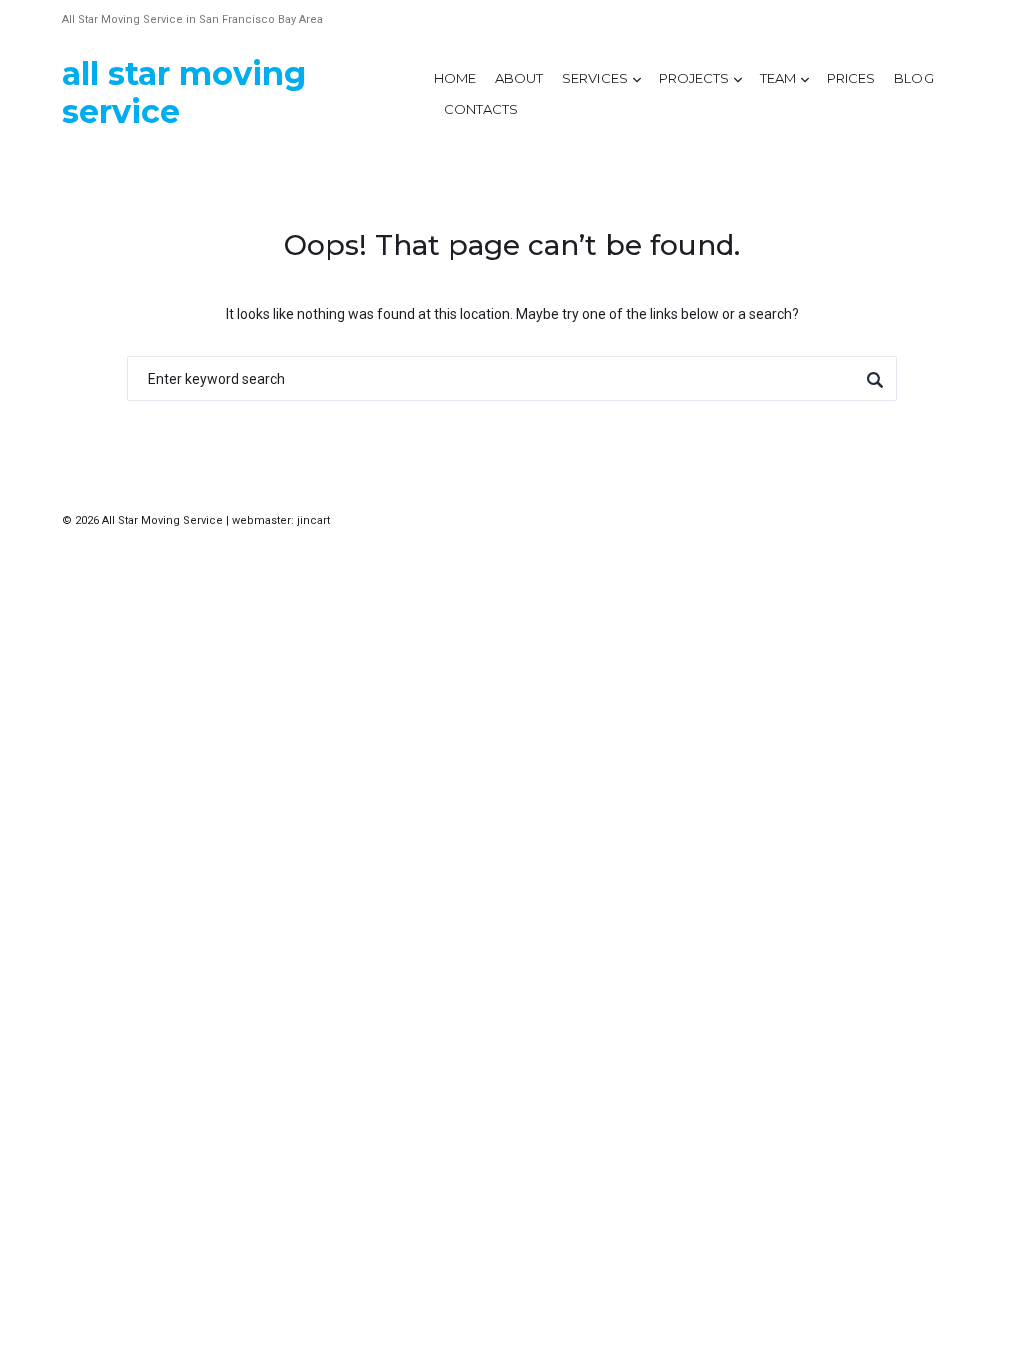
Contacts (481, 109)
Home (455, 78)
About (519, 78)
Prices (851, 78)
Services (594, 78)
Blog (913, 78)
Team (778, 78)
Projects (694, 78)
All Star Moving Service (184, 92)
